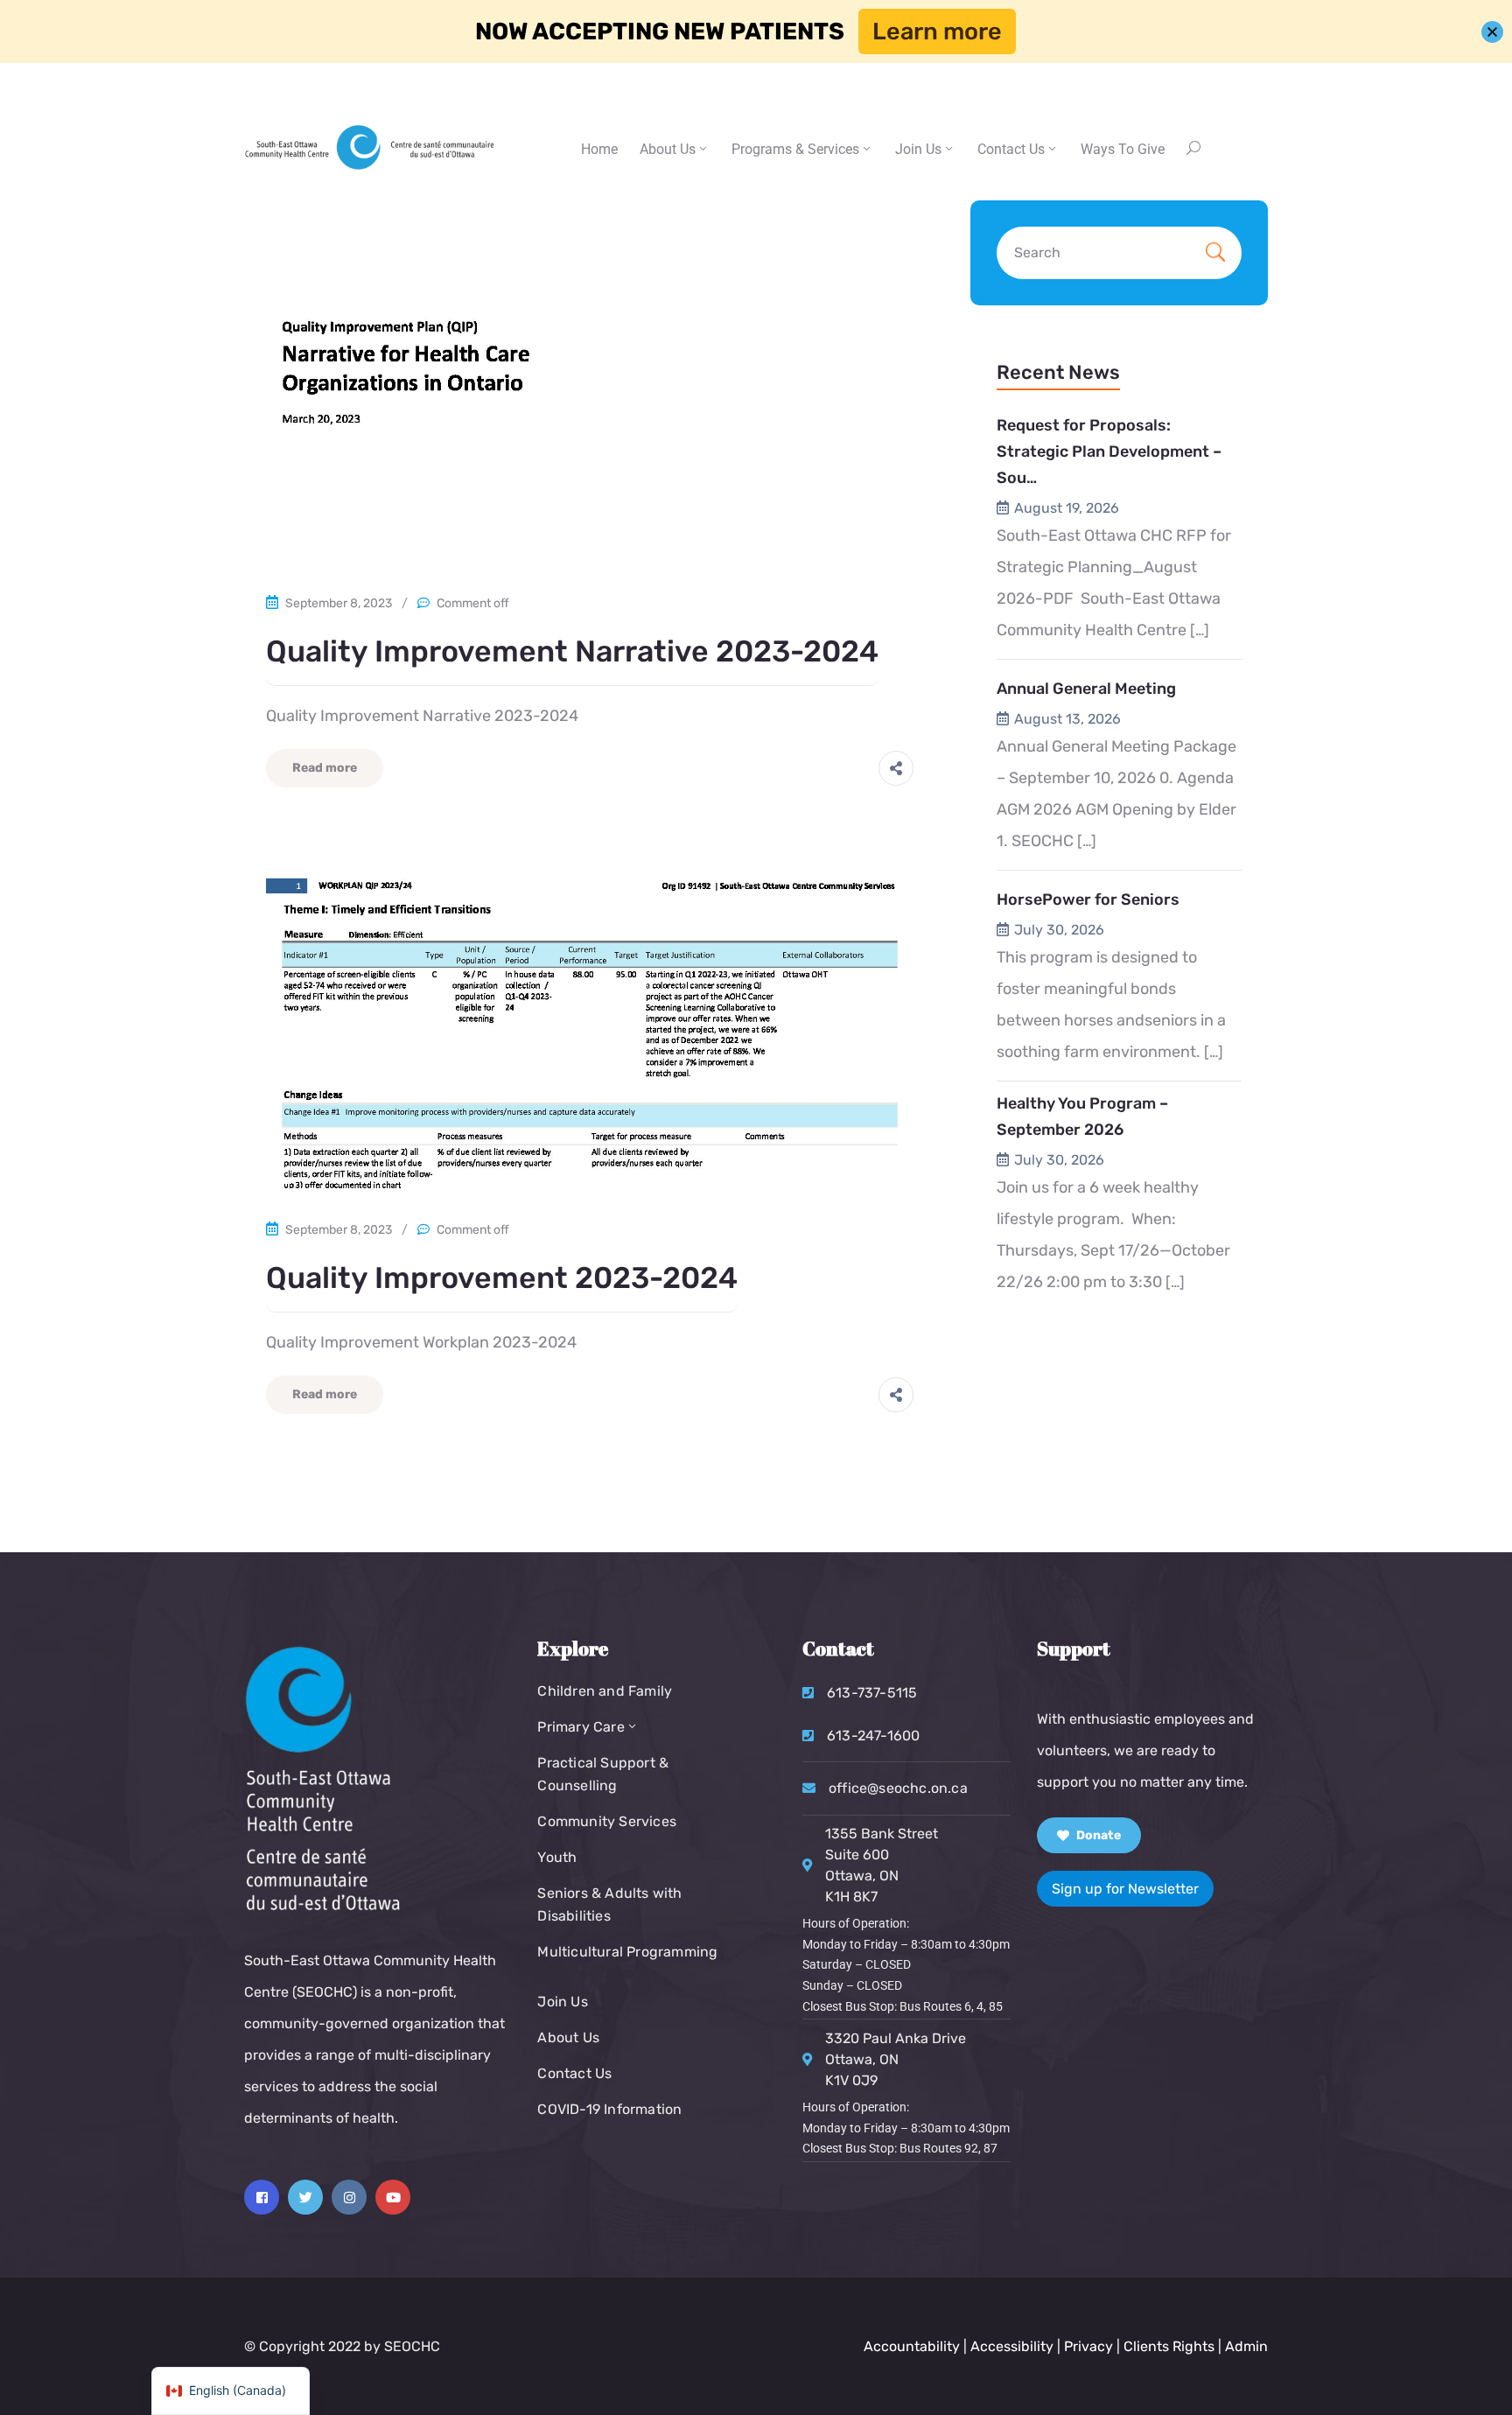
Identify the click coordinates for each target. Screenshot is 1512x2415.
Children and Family (605, 1691)
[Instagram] (349, 2197)
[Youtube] (393, 2197)
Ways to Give (1123, 149)
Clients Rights (1169, 2346)
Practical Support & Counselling (603, 1774)
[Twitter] (305, 2197)
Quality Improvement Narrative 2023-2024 (572, 651)
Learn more (937, 31)
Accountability (912, 2346)
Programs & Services (795, 149)
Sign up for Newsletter (1125, 1889)
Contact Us (574, 2073)
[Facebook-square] (262, 2197)
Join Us (918, 149)
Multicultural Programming (627, 1952)
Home (599, 149)
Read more (325, 768)
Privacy (1090, 2346)
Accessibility (1012, 2346)
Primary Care (581, 1727)
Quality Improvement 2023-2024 (502, 1278)
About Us (668, 149)
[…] (1200, 630)
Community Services (607, 1821)
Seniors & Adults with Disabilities (609, 1904)
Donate (1097, 1835)
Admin (1246, 2346)
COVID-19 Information (609, 2109)
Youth (557, 1857)
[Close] (1492, 32)
